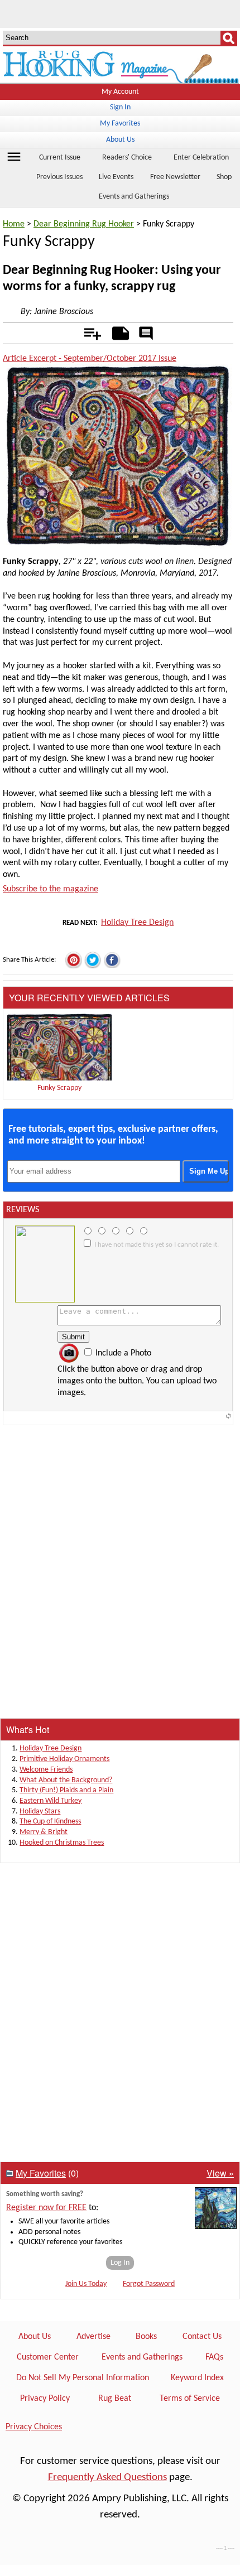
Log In (120, 2263)
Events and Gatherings (134, 197)
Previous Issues (59, 177)
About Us (120, 140)
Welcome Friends (46, 1770)
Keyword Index (197, 2378)
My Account (120, 92)
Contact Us (202, 2337)
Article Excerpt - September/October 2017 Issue (90, 359)
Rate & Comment (146, 334)
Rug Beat (115, 2399)
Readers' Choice (127, 158)
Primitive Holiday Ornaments (64, 1759)
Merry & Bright (44, 1832)
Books (146, 2337)
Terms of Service (190, 2399)
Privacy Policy (45, 2399)
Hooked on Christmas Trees (62, 1843)
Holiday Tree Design (137, 923)
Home (14, 224)
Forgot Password (149, 2284)
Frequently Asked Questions (107, 2478)
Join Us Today (86, 2284)
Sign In (120, 107)
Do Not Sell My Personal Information (83, 2378)
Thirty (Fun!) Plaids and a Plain (66, 1790)
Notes (117, 331)
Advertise (93, 2337)
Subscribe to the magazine (51, 889)
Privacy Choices (34, 2427)
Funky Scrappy (59, 1088)
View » (220, 2173)
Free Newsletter (175, 177)
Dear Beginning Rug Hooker (84, 224)
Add (87, 331)
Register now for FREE (46, 2208)
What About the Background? (66, 1780)
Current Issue (60, 158)
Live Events (116, 177)
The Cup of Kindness (50, 1822)
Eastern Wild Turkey (51, 1801)
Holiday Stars (40, 1812)
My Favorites (120, 124)
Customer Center (48, 2357)
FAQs (214, 2357)
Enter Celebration (201, 158)
